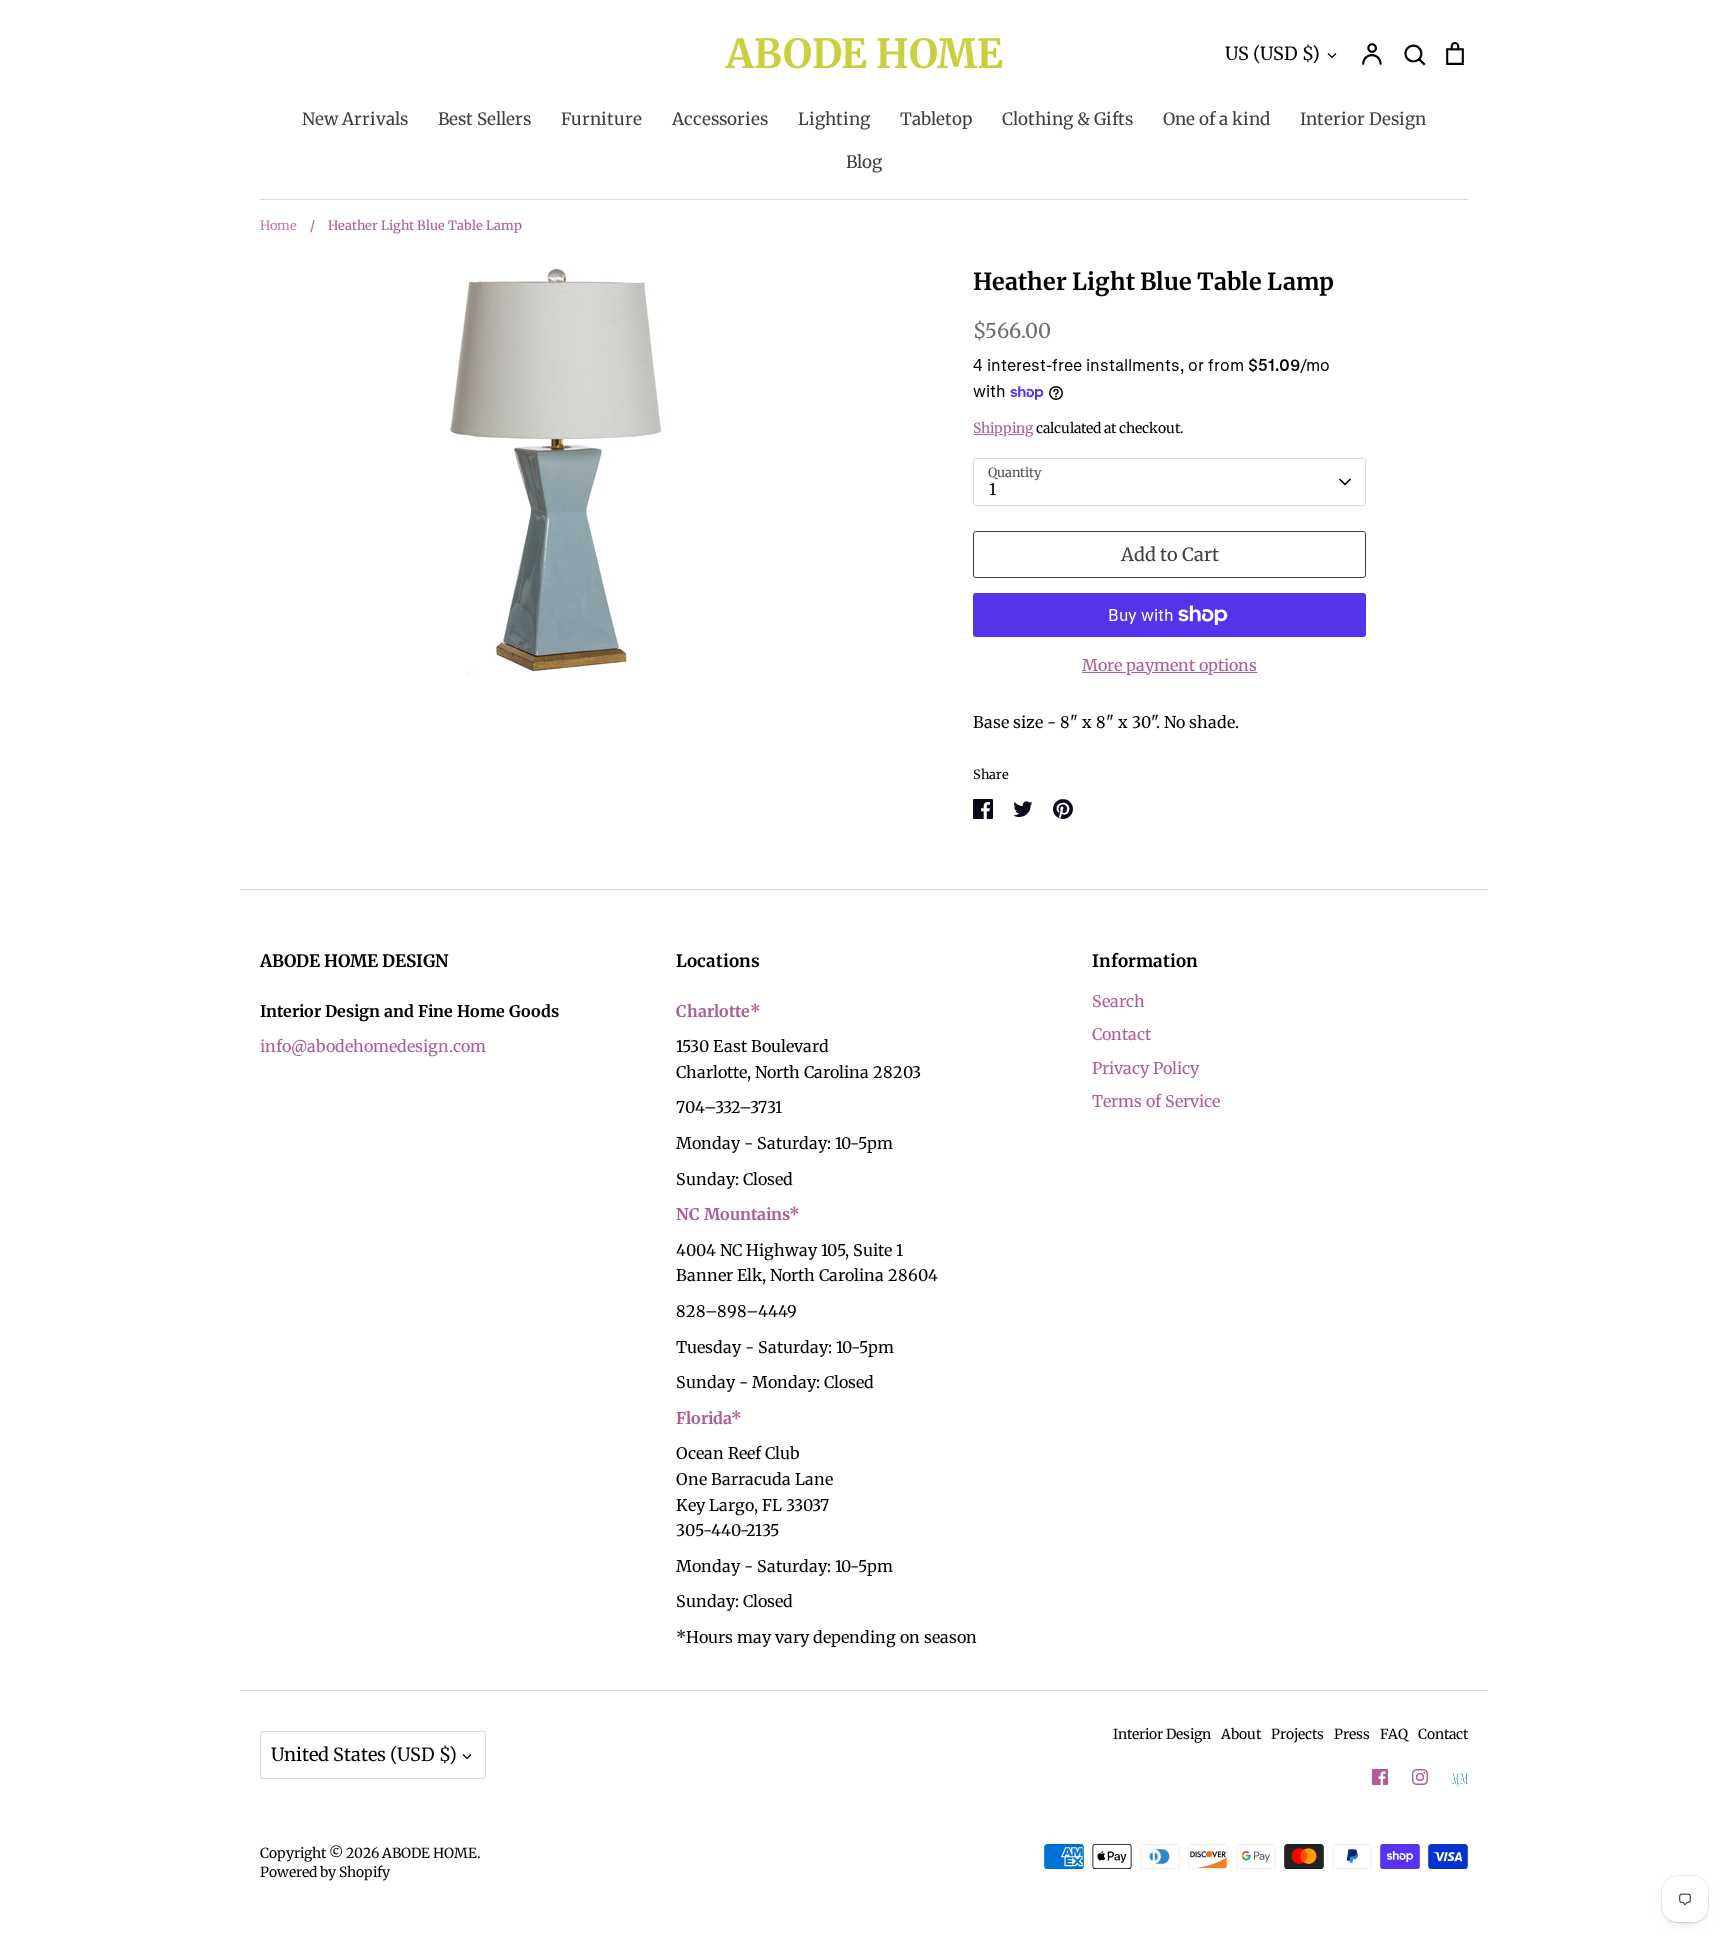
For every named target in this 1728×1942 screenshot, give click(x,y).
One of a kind (1216, 119)
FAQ (1394, 1734)
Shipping (1003, 428)
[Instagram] (1420, 1777)
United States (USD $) (364, 1754)
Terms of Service (1156, 1101)
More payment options (1169, 665)
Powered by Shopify (325, 1872)
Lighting (834, 119)
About (1241, 1734)
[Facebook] (1380, 1777)
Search (1118, 1001)
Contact (1121, 1034)
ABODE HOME (864, 54)
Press (1352, 1734)
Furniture (601, 119)
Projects (1297, 1734)
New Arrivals (355, 119)
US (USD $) (1272, 53)
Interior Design (1363, 119)
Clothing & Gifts (1067, 119)
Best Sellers (484, 119)
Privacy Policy (1145, 1068)
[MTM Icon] (1460, 1778)
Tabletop (936, 119)
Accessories (720, 119)
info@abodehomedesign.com (373, 1046)
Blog (864, 162)
